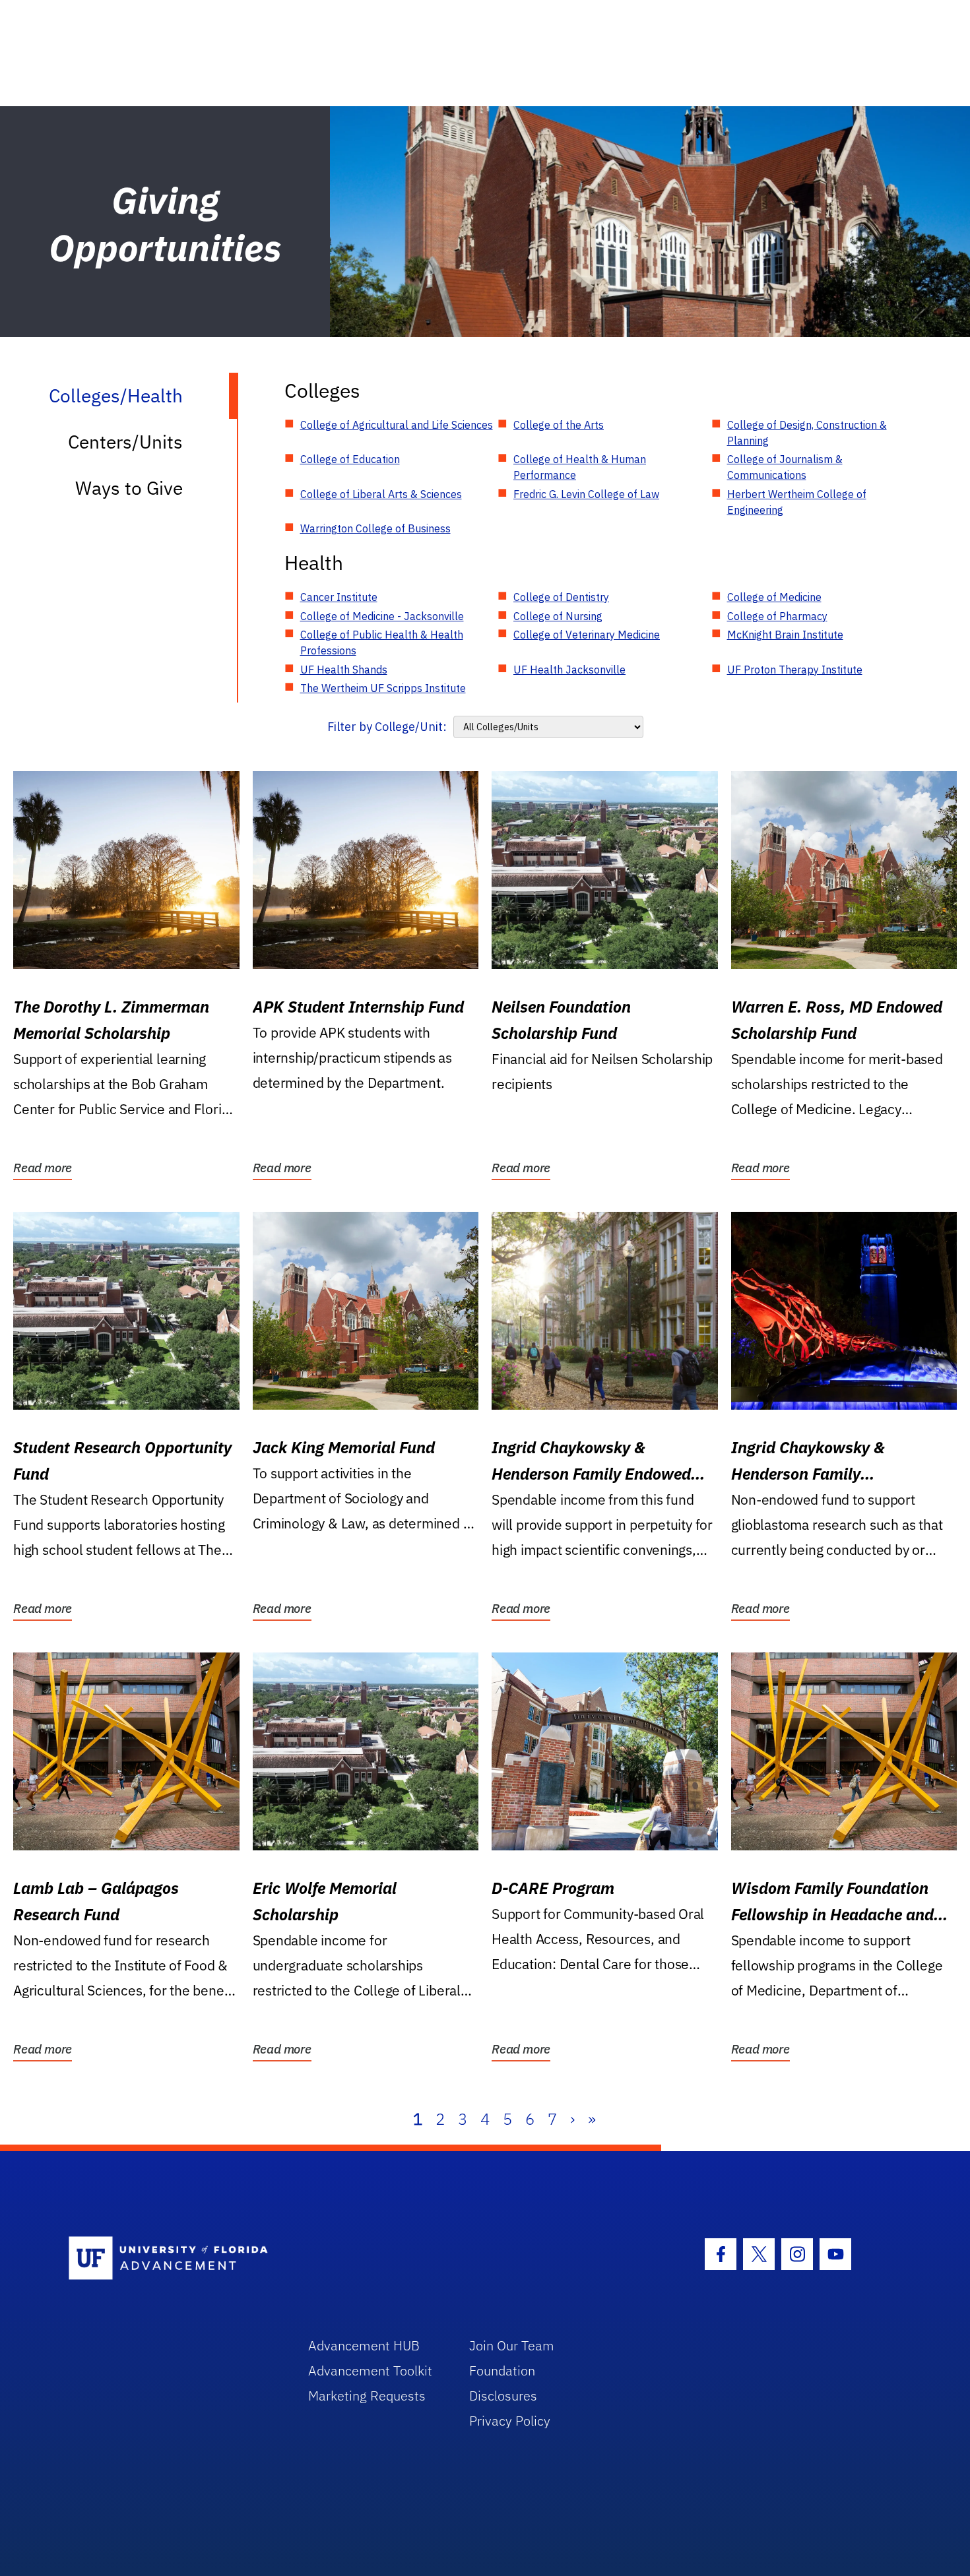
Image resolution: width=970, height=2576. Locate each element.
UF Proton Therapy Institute (795, 670)
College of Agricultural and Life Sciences (397, 425)
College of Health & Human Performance (580, 467)
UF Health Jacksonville (569, 670)
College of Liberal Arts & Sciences (381, 494)
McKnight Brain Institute (785, 635)
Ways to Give (129, 488)
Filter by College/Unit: (387, 727)
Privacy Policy (510, 2421)
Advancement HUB (364, 2345)
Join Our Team (512, 2345)
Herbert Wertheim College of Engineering (797, 502)
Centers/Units (125, 442)
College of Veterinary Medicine (587, 635)
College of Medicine (774, 597)
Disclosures (503, 2396)
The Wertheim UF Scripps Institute (383, 688)
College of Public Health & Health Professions (382, 643)
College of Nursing (558, 616)
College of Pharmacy (777, 616)
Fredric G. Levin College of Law (586, 494)
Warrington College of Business (375, 528)
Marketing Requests (367, 2396)
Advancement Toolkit (370, 2371)
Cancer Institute (339, 597)
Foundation (502, 2371)
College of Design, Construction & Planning (807, 433)
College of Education (350, 459)
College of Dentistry (561, 597)
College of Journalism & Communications (785, 467)
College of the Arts (559, 425)
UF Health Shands (344, 670)
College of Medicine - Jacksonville (382, 616)
